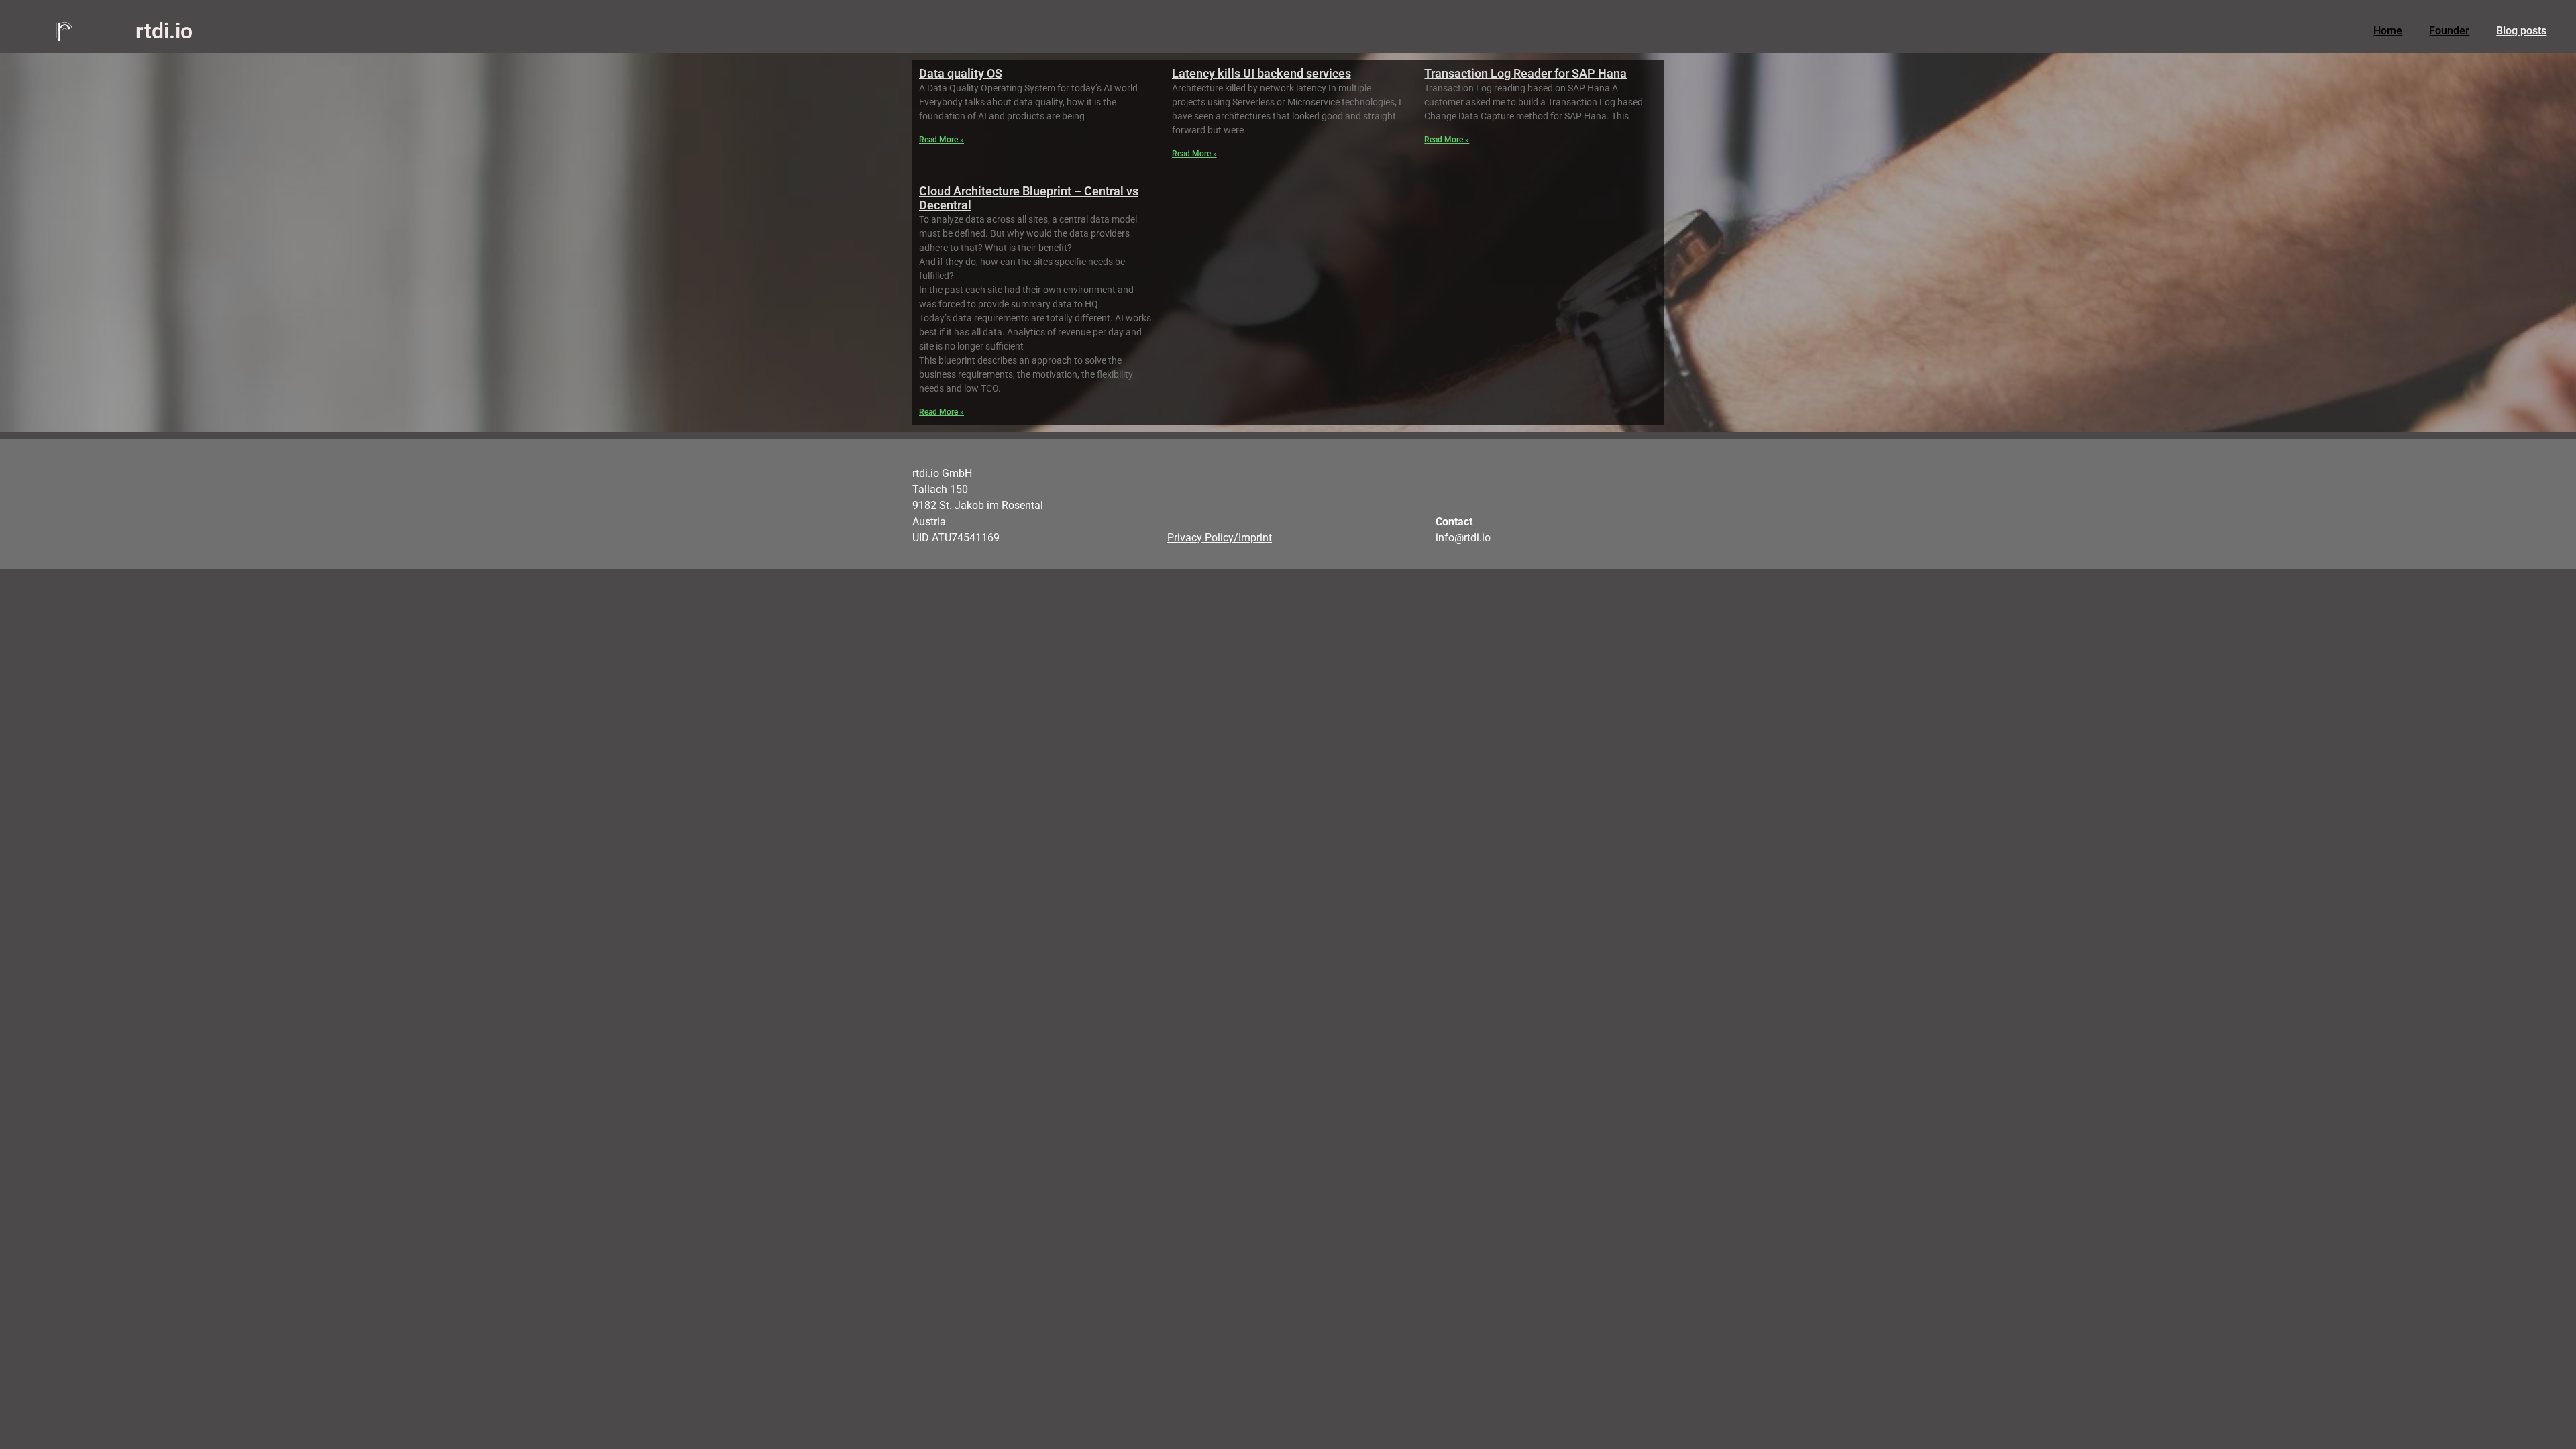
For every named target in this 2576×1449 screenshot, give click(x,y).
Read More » (942, 140)
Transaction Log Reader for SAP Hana (1525, 73)
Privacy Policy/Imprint (1220, 538)
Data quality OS (961, 73)
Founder (2449, 31)
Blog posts (2521, 31)
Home (2388, 31)
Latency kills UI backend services (1262, 73)
